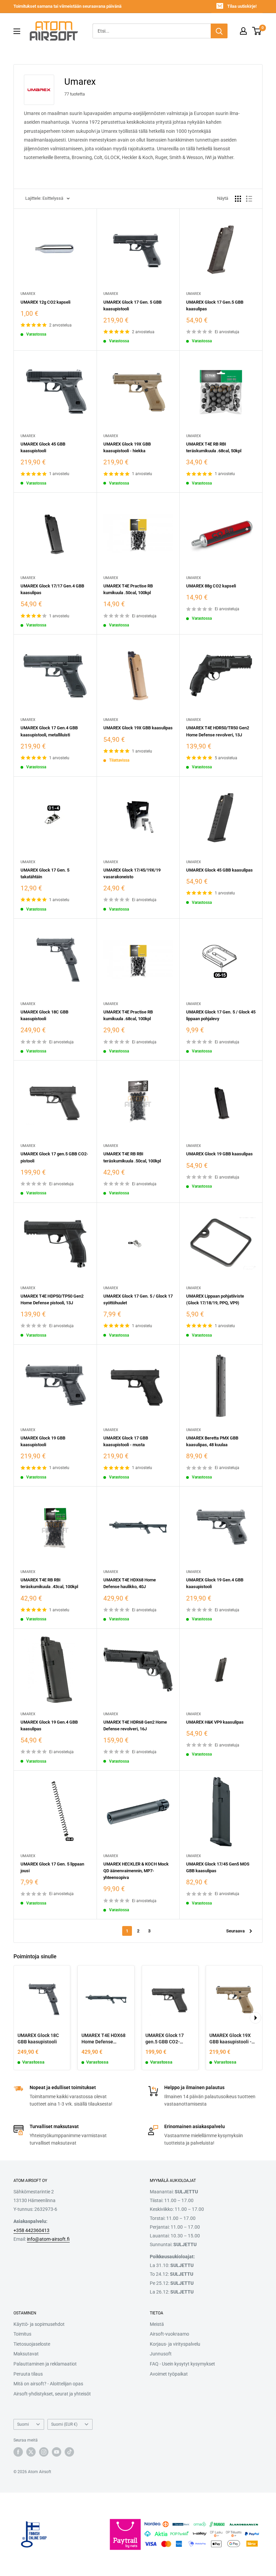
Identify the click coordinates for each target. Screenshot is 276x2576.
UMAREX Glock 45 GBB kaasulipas (219, 870)
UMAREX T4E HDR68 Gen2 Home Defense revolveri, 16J (135, 1725)
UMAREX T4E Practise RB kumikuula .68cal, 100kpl (128, 1015)
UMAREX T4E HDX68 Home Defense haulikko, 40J (130, 1583)
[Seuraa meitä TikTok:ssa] (69, 2452)
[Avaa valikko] (17, 31)
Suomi (23, 2424)
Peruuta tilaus (28, 2374)
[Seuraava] (255, 2018)
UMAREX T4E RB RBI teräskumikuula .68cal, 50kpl (214, 447)
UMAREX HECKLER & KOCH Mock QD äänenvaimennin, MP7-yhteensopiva (136, 1871)
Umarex (28, 294)
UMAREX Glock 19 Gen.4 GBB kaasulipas (49, 1725)
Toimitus (22, 2334)
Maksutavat (26, 2354)
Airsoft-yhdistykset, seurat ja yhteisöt (52, 2394)
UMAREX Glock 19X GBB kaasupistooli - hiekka (127, 447)
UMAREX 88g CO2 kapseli (211, 586)
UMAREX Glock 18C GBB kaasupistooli (44, 1015)
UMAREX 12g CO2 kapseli (45, 302)
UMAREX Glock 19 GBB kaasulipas (219, 1154)
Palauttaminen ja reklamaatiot (45, 2364)
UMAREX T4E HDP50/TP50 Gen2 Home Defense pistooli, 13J (52, 1299)
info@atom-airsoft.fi (48, 2239)
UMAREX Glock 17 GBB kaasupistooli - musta (126, 1441)
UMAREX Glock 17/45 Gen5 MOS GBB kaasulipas (218, 1867)
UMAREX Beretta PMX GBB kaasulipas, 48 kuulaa (212, 1441)
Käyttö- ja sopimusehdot (39, 2324)
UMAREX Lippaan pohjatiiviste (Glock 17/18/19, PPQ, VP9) (215, 1299)
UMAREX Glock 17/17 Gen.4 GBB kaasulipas (52, 589)
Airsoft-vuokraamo (169, 2334)
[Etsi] (219, 31)
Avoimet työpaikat (169, 2374)
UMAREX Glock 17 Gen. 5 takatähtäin (45, 873)
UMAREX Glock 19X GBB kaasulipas (138, 728)
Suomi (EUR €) (64, 2424)
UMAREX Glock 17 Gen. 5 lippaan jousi (52, 1867)
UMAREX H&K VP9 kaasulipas (215, 1722)
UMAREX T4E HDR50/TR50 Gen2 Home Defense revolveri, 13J (218, 731)
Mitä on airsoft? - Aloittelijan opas (48, 2384)
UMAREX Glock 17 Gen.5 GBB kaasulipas (215, 305)
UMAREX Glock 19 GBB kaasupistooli (43, 1441)
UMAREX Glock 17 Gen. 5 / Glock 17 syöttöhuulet (138, 1299)
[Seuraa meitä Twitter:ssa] (31, 2452)
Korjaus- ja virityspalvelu (175, 2344)
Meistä (157, 2324)
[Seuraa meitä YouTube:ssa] (57, 2452)
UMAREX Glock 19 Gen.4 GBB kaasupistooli (215, 1583)
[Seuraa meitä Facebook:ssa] (18, 2452)
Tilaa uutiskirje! (242, 6)
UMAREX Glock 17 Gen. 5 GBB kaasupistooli (132, 305)
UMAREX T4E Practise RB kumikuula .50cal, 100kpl (128, 589)
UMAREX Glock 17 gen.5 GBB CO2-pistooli (54, 1157)
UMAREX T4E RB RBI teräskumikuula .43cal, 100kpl (49, 1583)
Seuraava (235, 1931)
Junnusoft (161, 2354)
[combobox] (152, 31)
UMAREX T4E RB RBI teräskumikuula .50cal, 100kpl (132, 1157)
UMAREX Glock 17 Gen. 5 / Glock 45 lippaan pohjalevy (221, 1015)
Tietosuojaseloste (32, 2344)
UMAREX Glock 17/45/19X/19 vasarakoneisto (132, 873)
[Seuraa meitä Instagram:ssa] (44, 2452)
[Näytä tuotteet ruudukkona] (238, 199)
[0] (257, 31)
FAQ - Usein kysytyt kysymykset (182, 2364)
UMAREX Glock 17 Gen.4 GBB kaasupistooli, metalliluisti (49, 731)
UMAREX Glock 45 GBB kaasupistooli (43, 447)
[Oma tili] (243, 31)
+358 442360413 (31, 2230)
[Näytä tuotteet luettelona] (249, 199)
